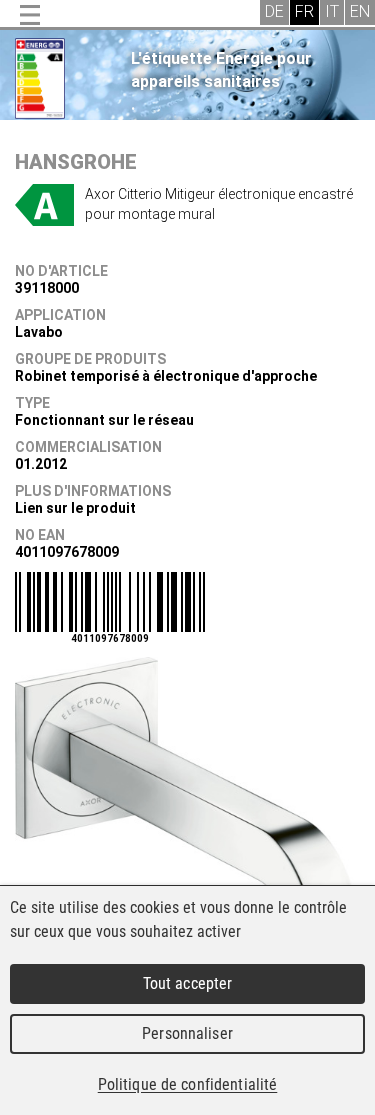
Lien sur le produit (75, 508)
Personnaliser (187, 1033)
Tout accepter (188, 983)
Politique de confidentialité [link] (188, 1084)
